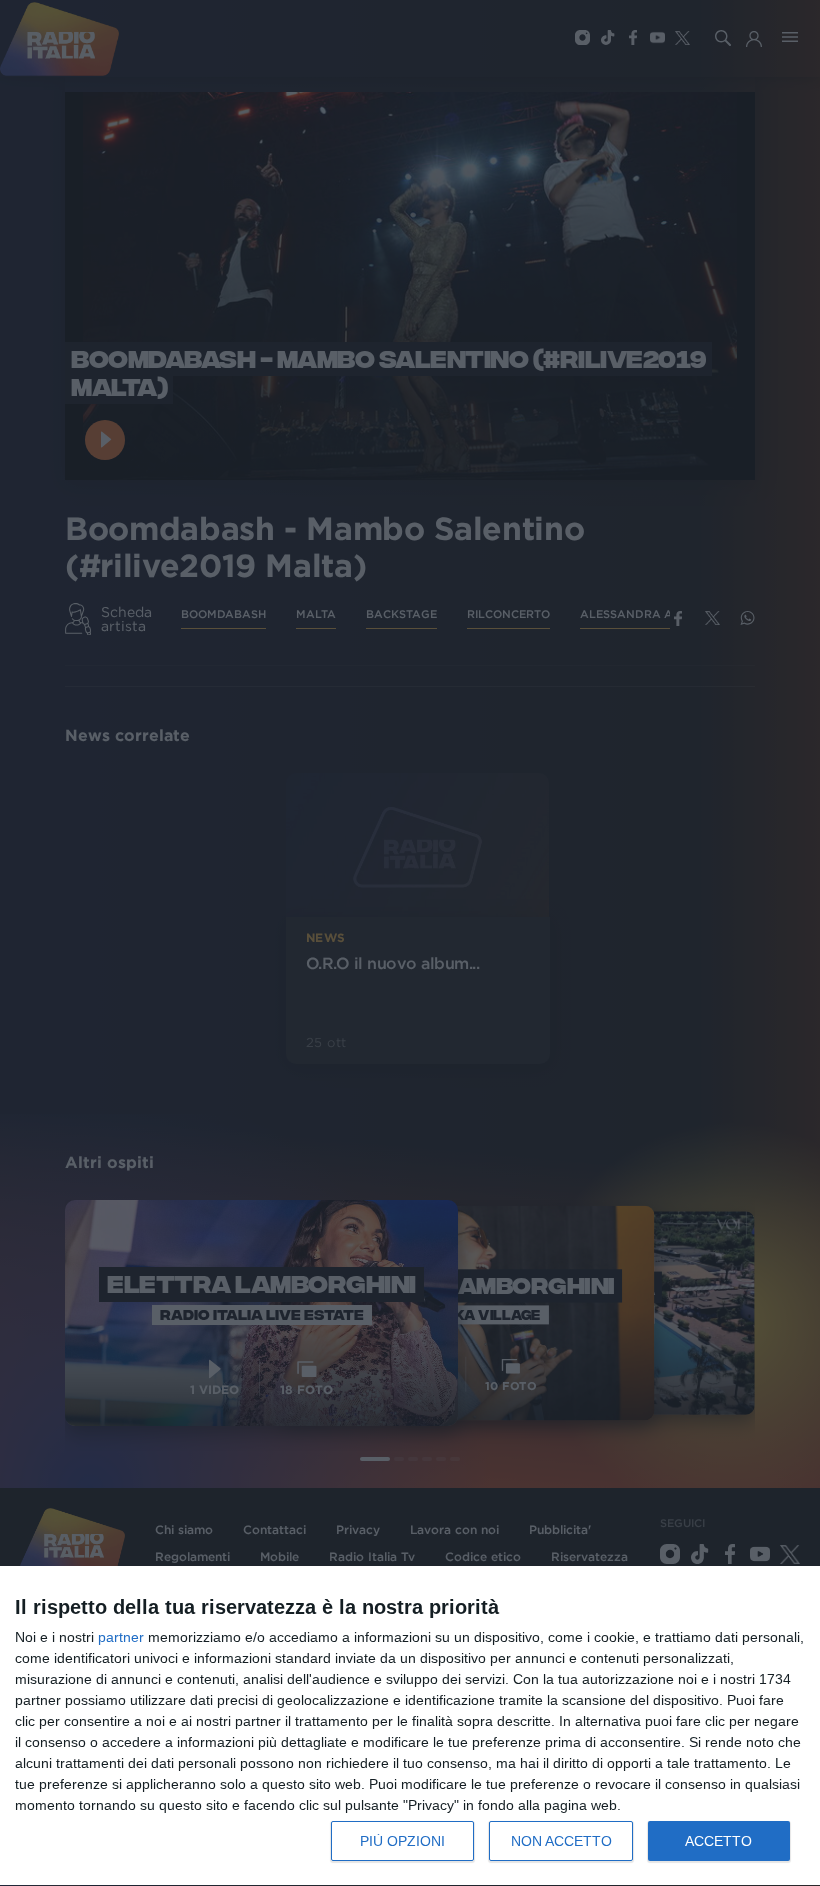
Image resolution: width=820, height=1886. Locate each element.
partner (121, 1637)
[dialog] (410, 1726)
